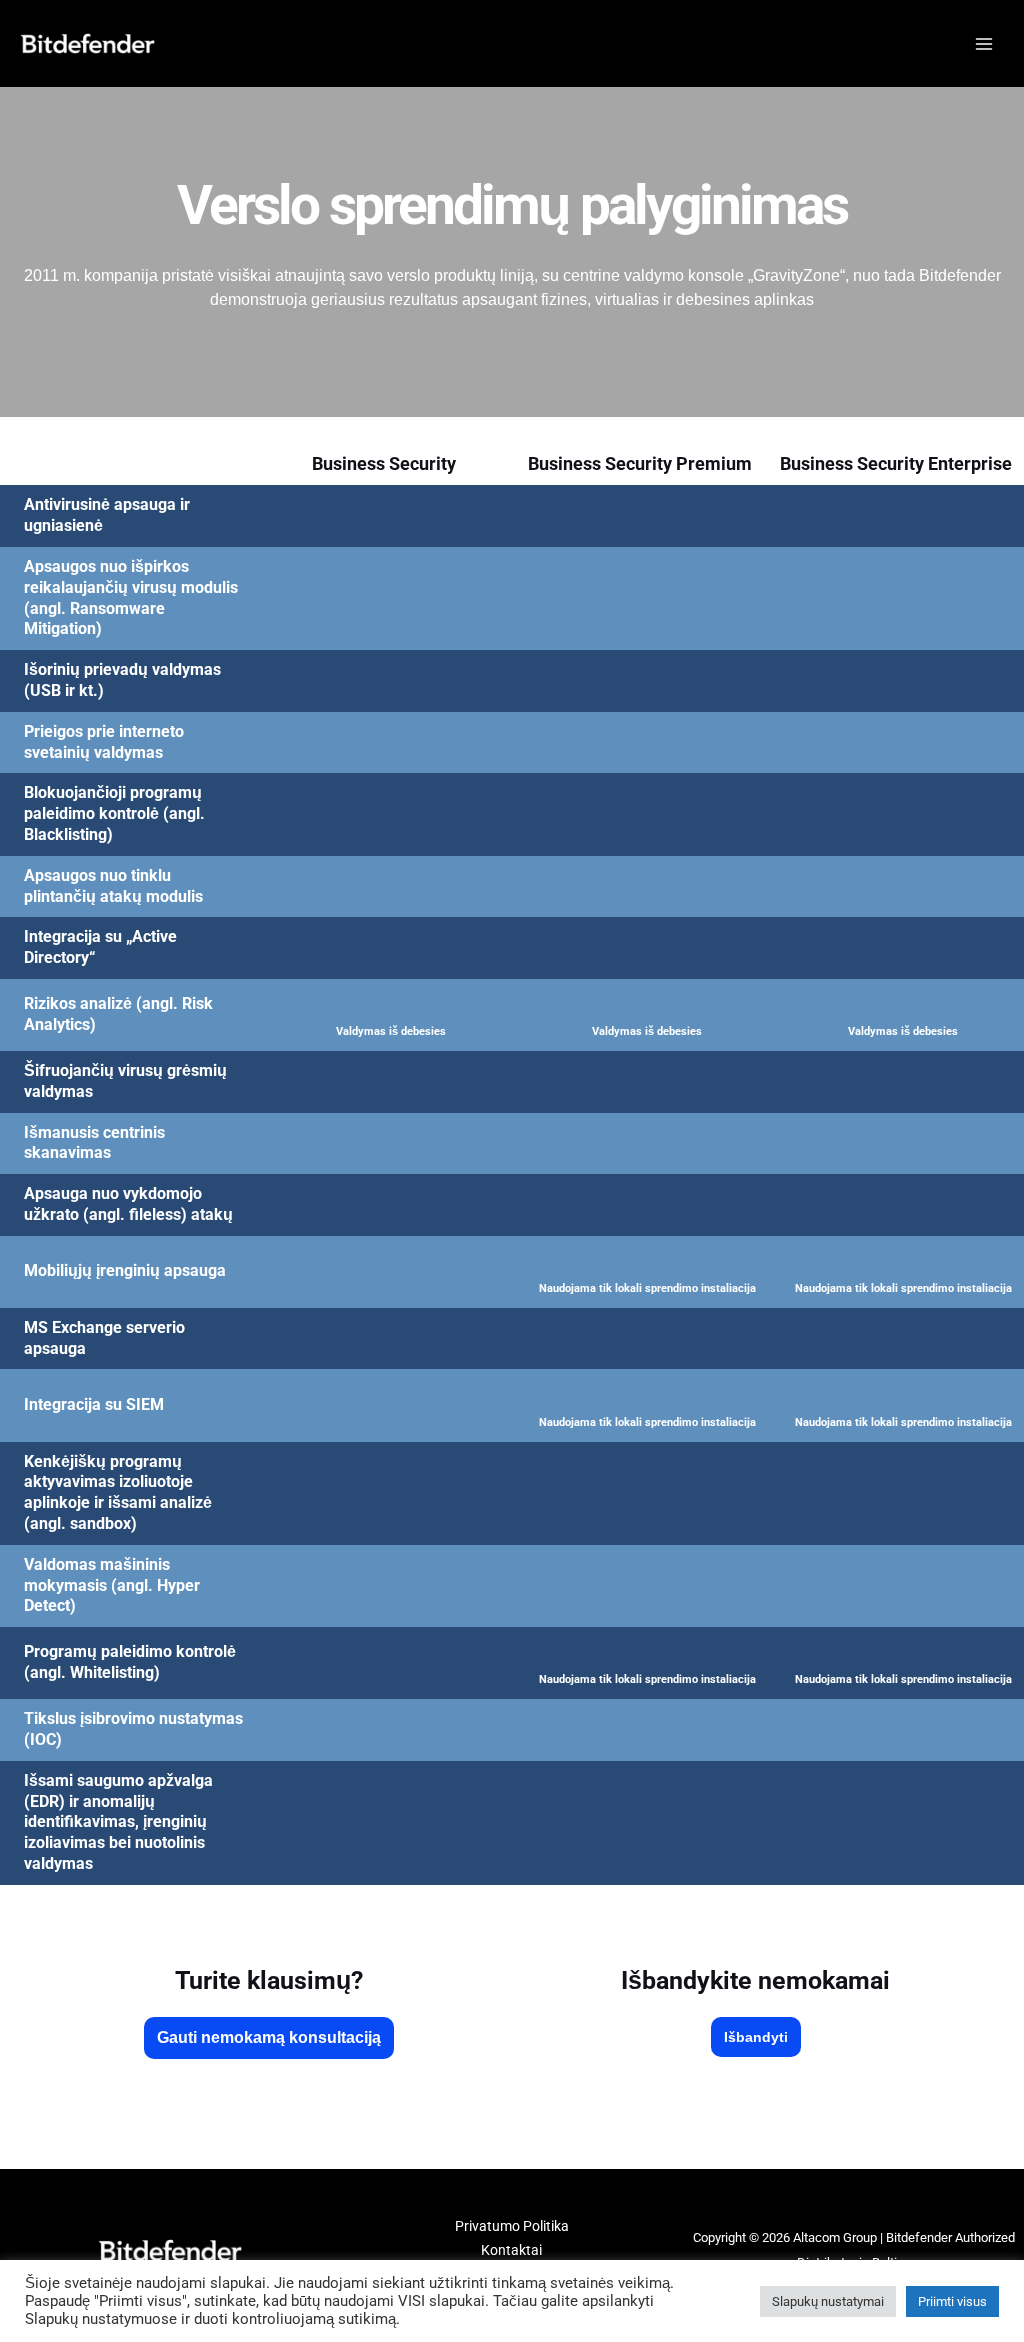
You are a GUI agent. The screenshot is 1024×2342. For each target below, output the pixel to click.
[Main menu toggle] (984, 43)
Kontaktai (511, 2250)
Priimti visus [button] (952, 2301)
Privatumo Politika (512, 2226)
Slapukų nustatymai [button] (828, 2301)
